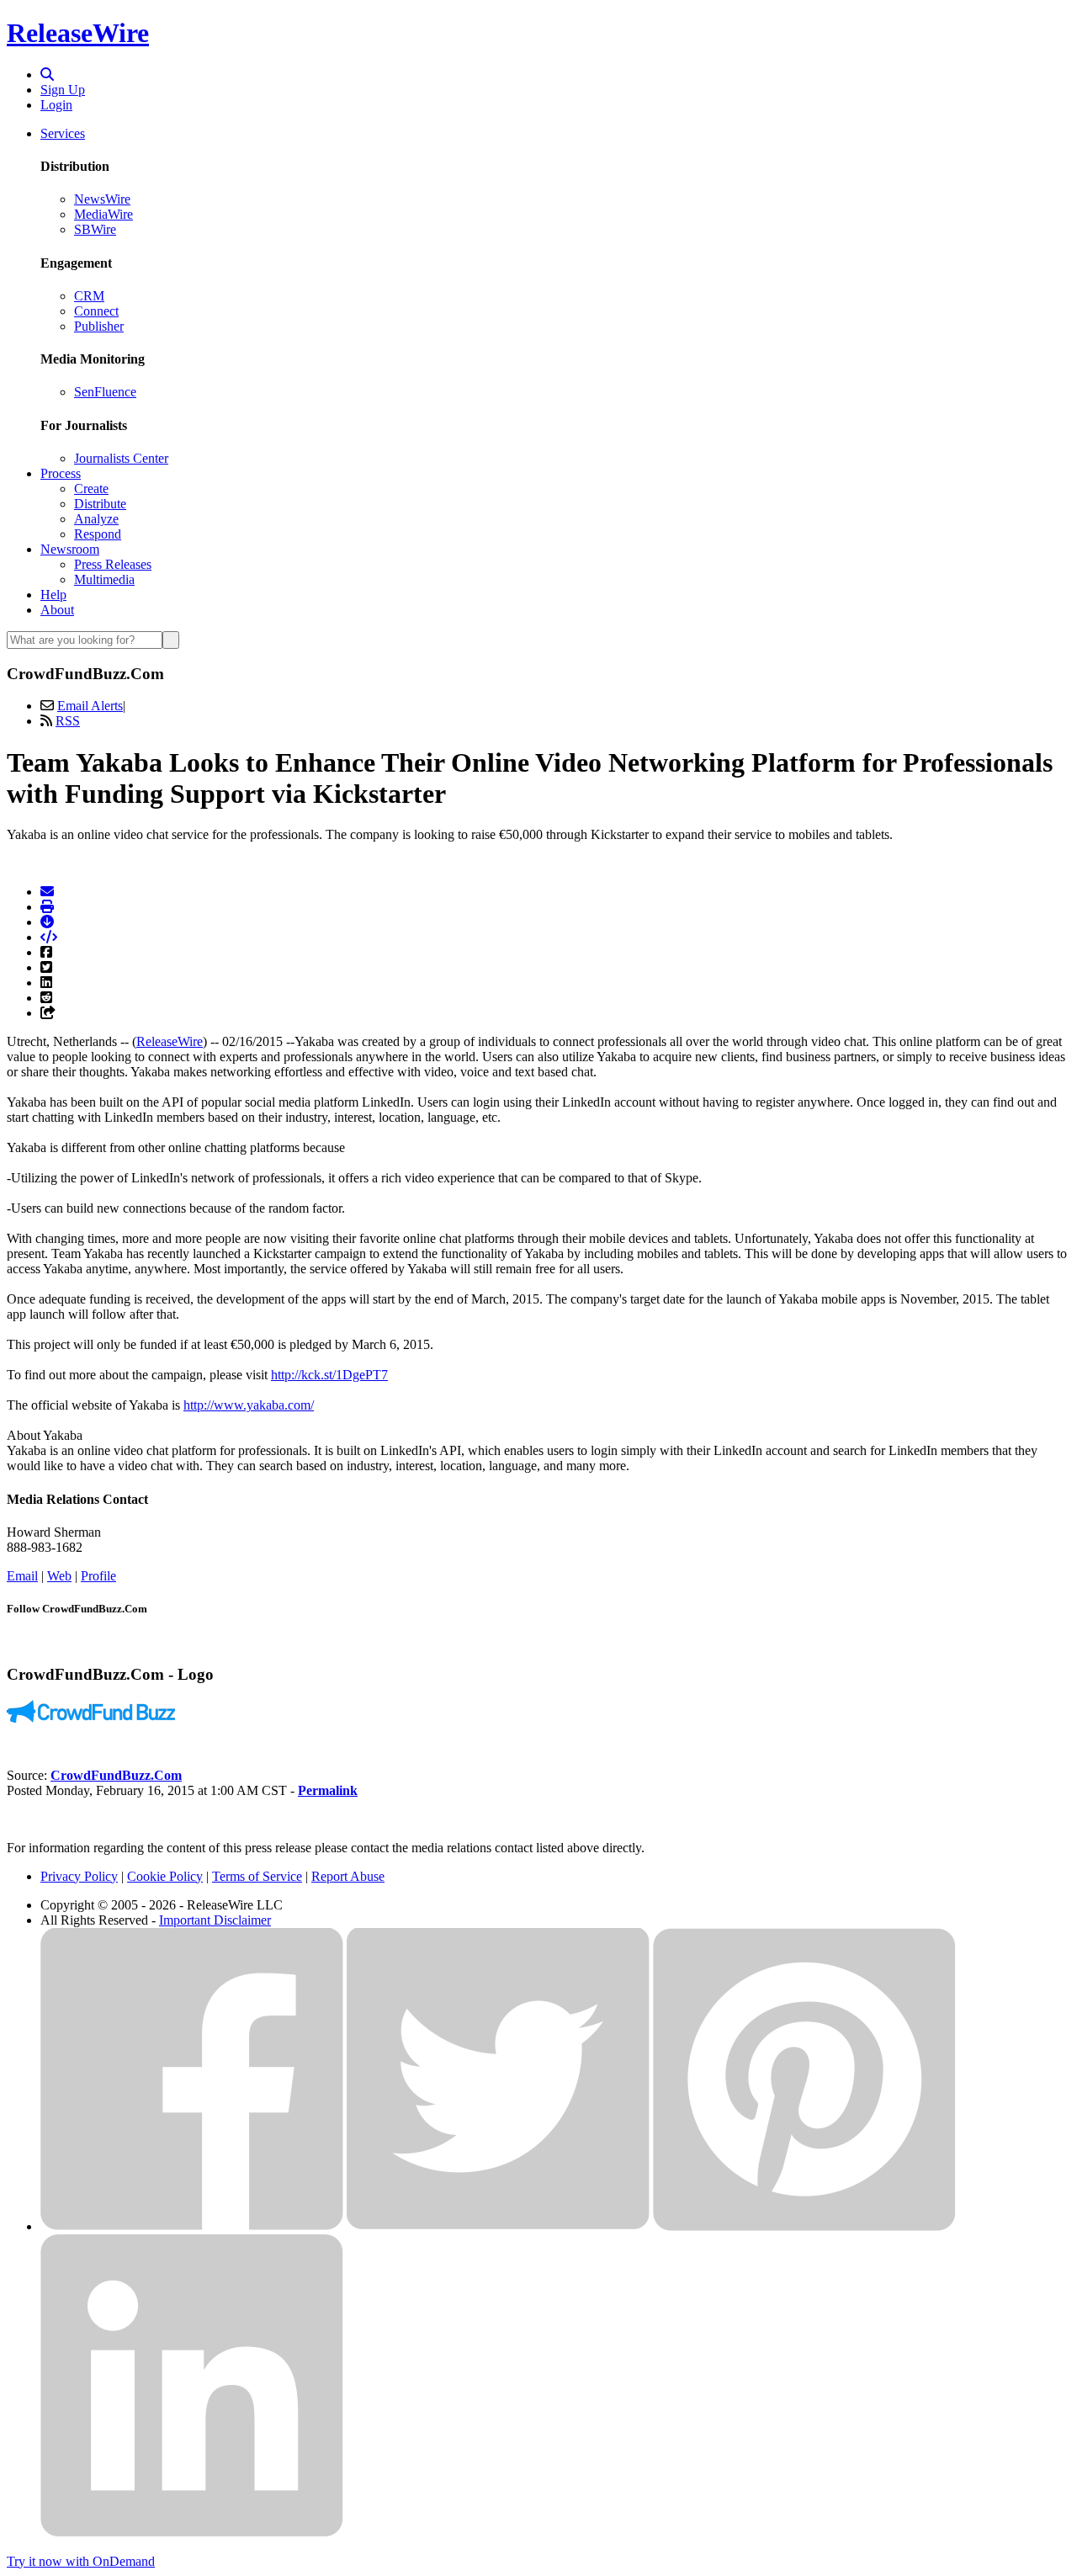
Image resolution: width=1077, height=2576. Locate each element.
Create (91, 489)
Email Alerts (90, 706)
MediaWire (103, 214)
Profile (98, 1576)
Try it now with (81, 2561)
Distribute (100, 504)
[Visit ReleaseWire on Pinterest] (804, 2226)
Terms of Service (257, 1876)
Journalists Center (121, 458)
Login (56, 105)
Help (53, 595)
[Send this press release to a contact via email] (47, 892)
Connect (96, 311)
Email (22, 1576)
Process (61, 473)
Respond (98, 534)
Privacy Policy (79, 1876)
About (57, 610)
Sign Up (63, 90)
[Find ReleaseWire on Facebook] (192, 2226)
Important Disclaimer (215, 1920)
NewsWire (102, 199)
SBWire (95, 229)
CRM (89, 296)
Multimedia (104, 579)
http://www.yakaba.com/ (249, 1405)
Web (59, 1576)
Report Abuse (348, 1876)
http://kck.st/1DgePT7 (329, 1375)
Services (63, 133)
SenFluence (105, 392)
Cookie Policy (165, 1876)
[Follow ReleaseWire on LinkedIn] (192, 2533)
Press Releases (113, 564)
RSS (68, 721)
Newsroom (70, 549)
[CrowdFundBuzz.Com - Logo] (91, 1718)
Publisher (99, 326)
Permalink (328, 1790)
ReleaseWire (78, 33)
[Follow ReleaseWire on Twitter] (498, 2226)
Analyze (96, 519)
